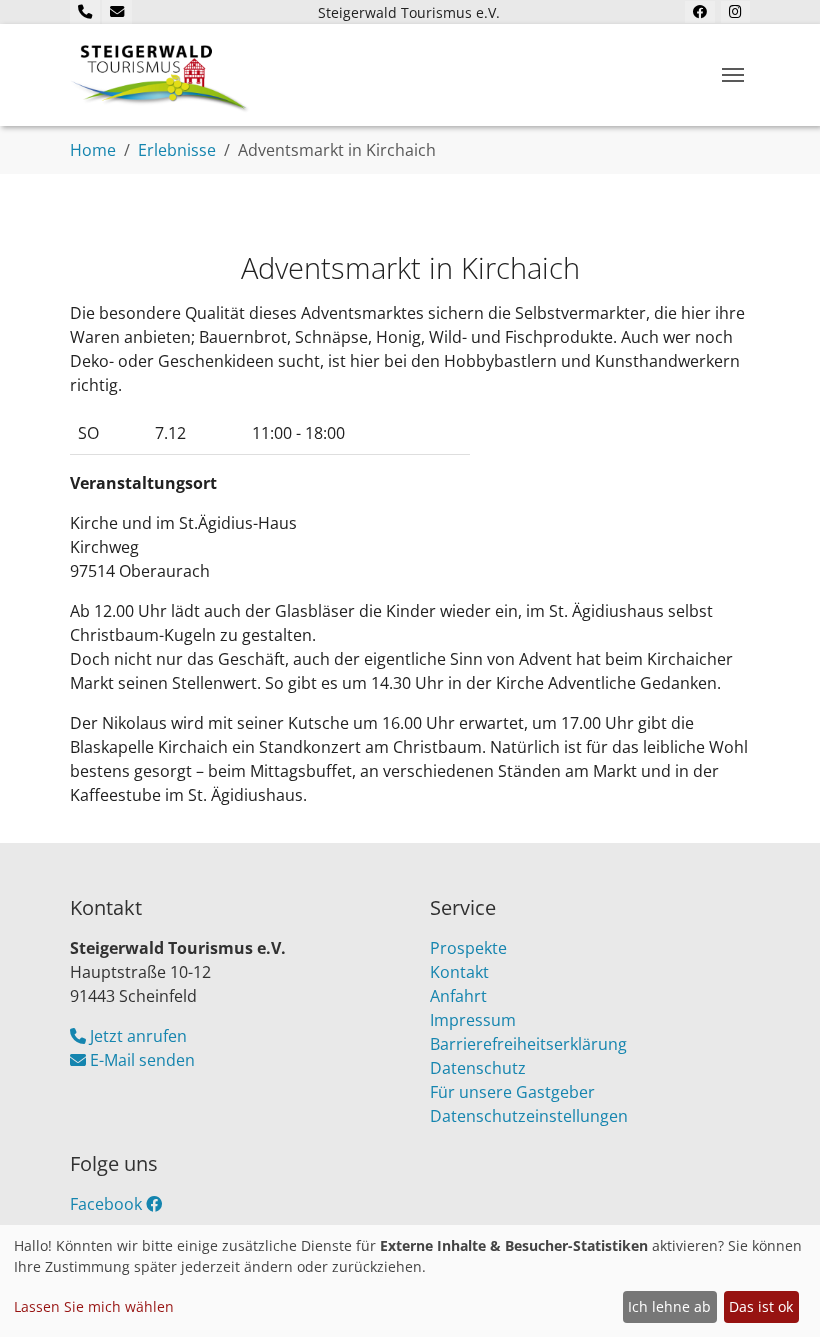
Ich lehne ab (669, 1306)
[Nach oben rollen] (776, 1293)
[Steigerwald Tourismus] (160, 75)
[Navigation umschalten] (733, 75)
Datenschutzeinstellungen (529, 1116)
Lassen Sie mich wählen (94, 1306)
